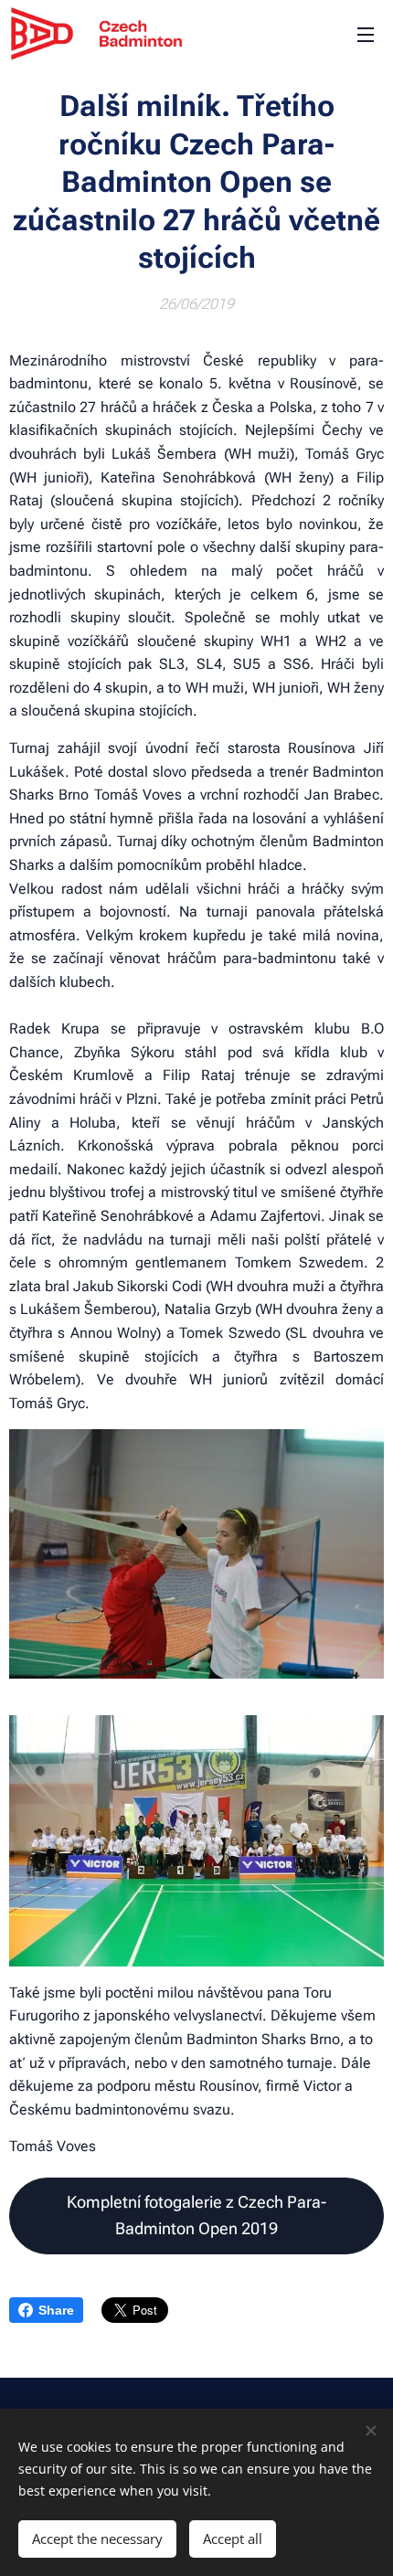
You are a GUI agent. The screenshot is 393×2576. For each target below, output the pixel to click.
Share (56, 2310)
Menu (366, 34)
